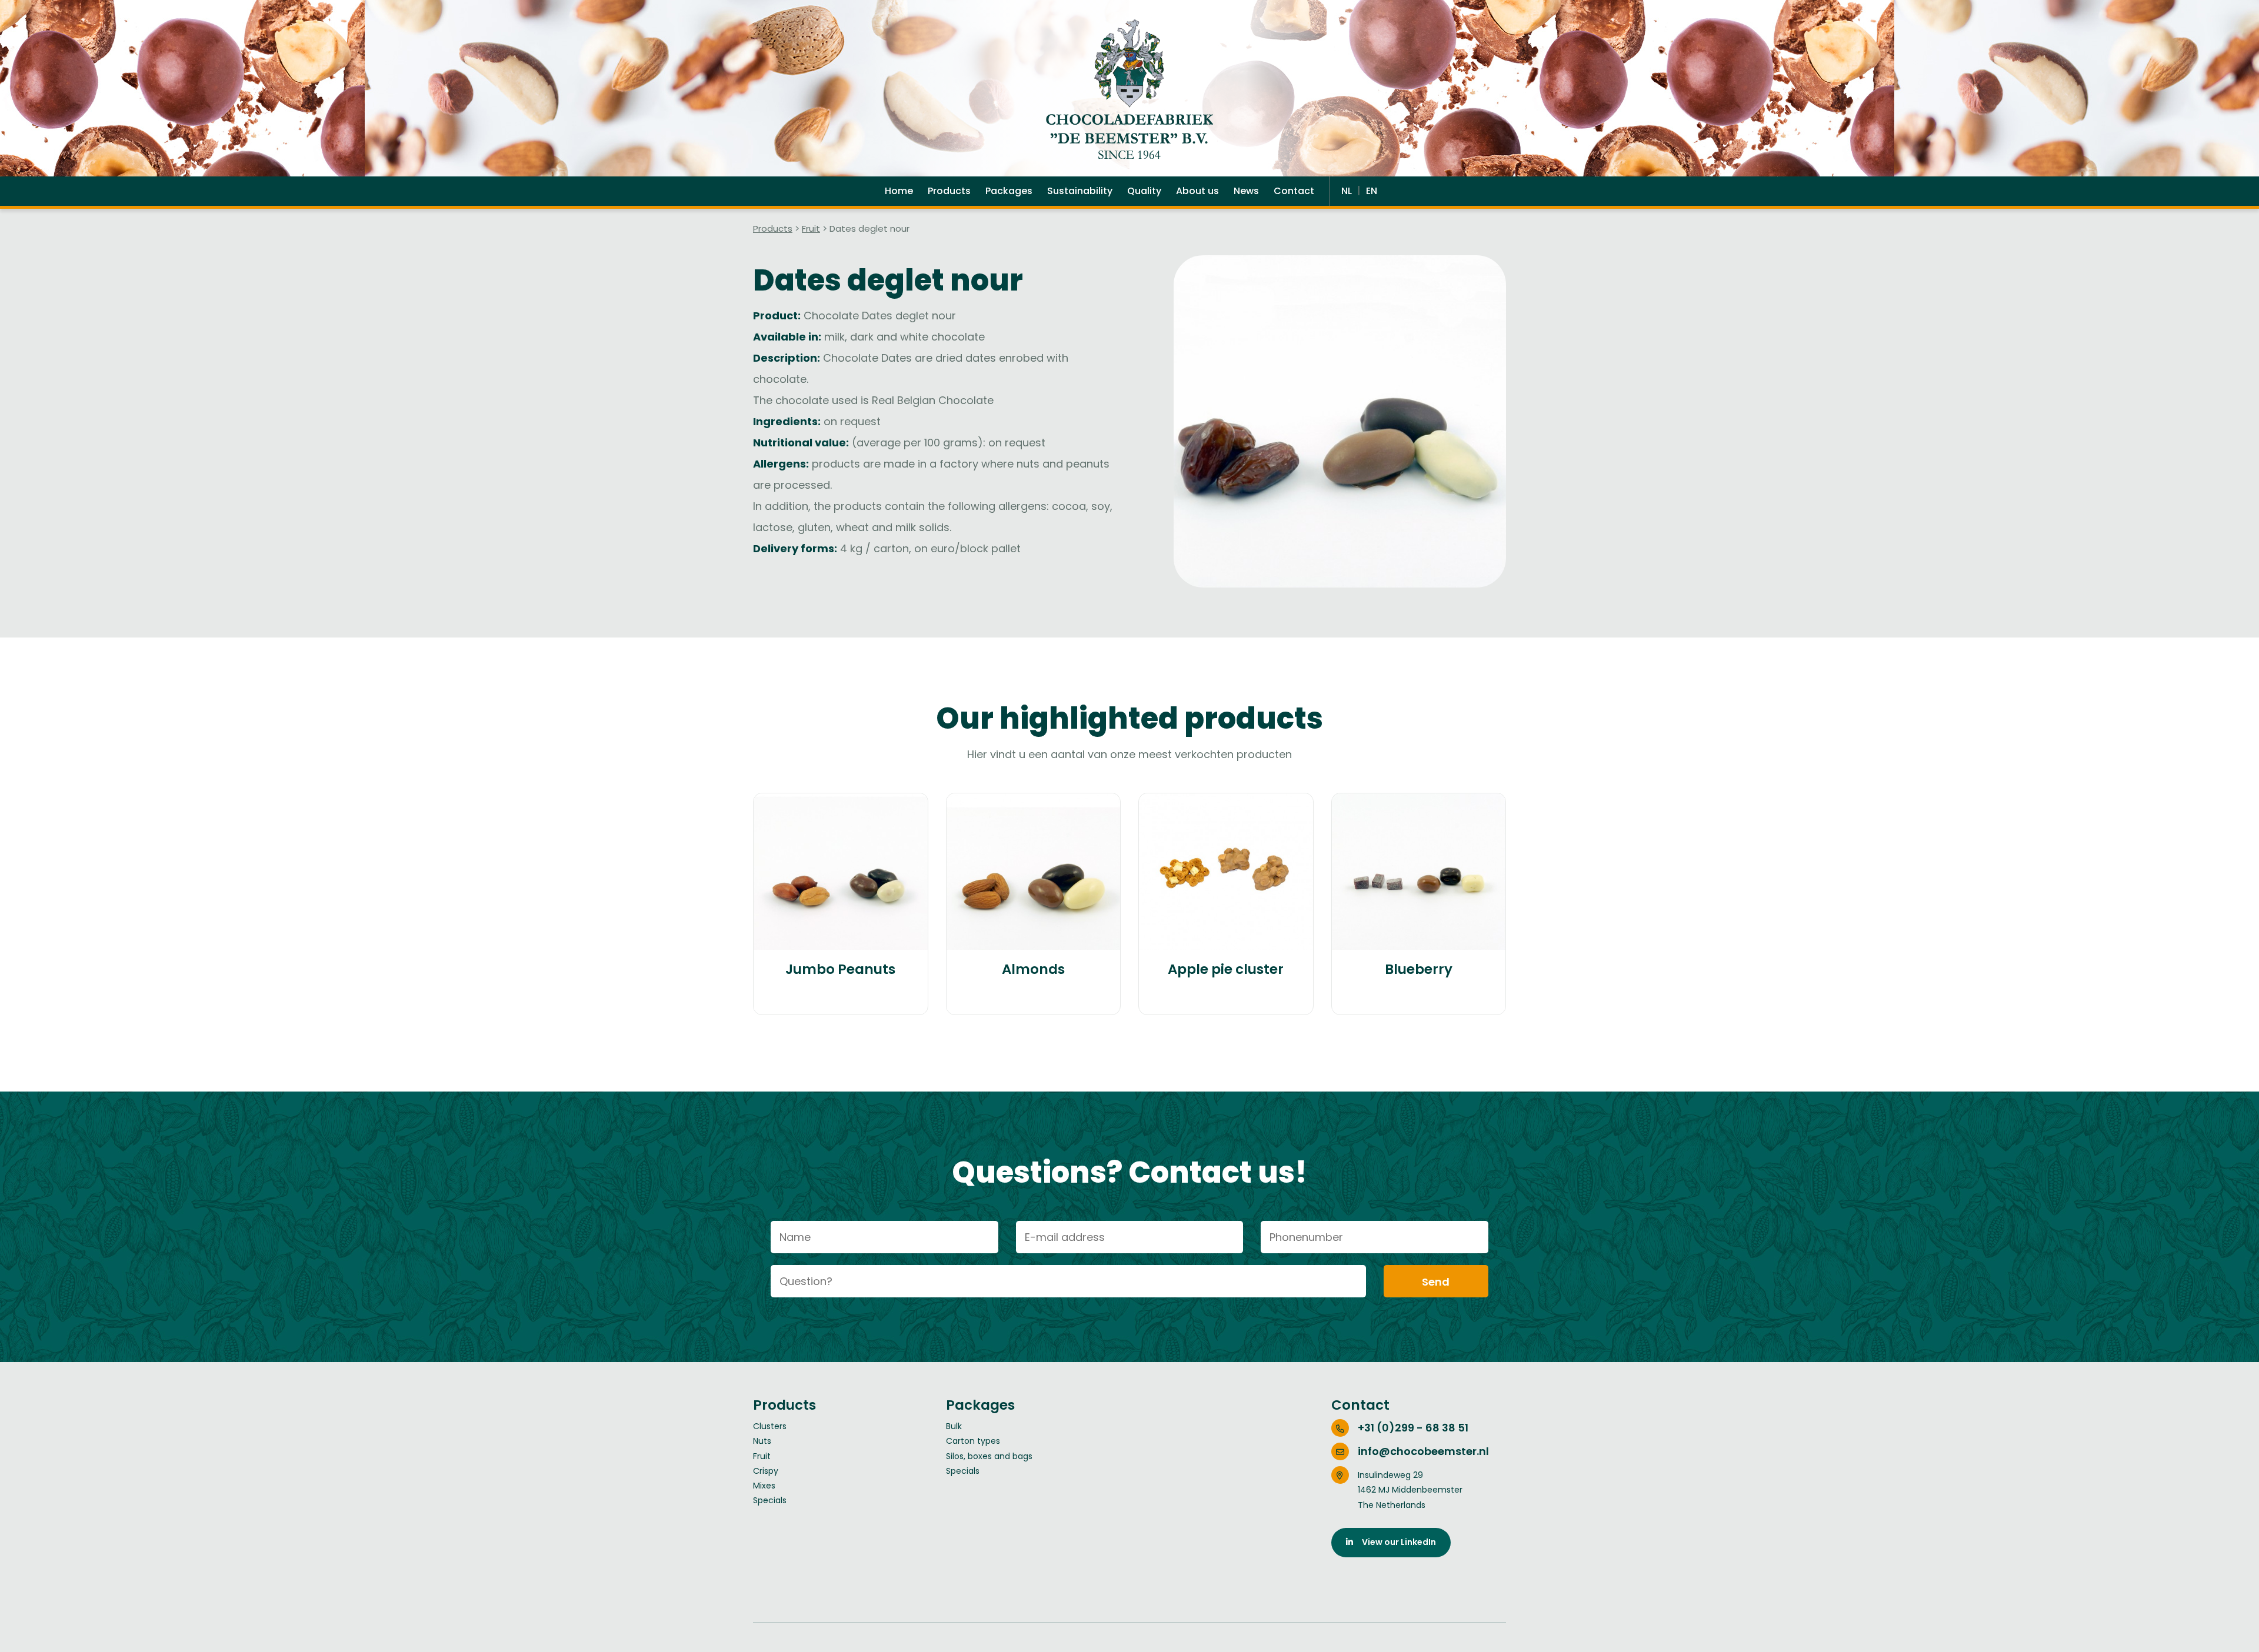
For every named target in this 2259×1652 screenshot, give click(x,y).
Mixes (764, 1486)
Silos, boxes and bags (989, 1456)
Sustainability (1080, 191)
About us (1197, 191)
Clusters (770, 1426)
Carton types (973, 1441)
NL (1348, 191)
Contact (1294, 191)
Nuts (762, 1441)
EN (1372, 191)
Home (899, 191)
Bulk (954, 1426)
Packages (1009, 191)
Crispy (766, 1471)
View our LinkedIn (1395, 1542)
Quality (1144, 191)
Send (1436, 1282)
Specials (770, 1500)
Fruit (811, 228)
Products (949, 191)
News (1246, 191)
